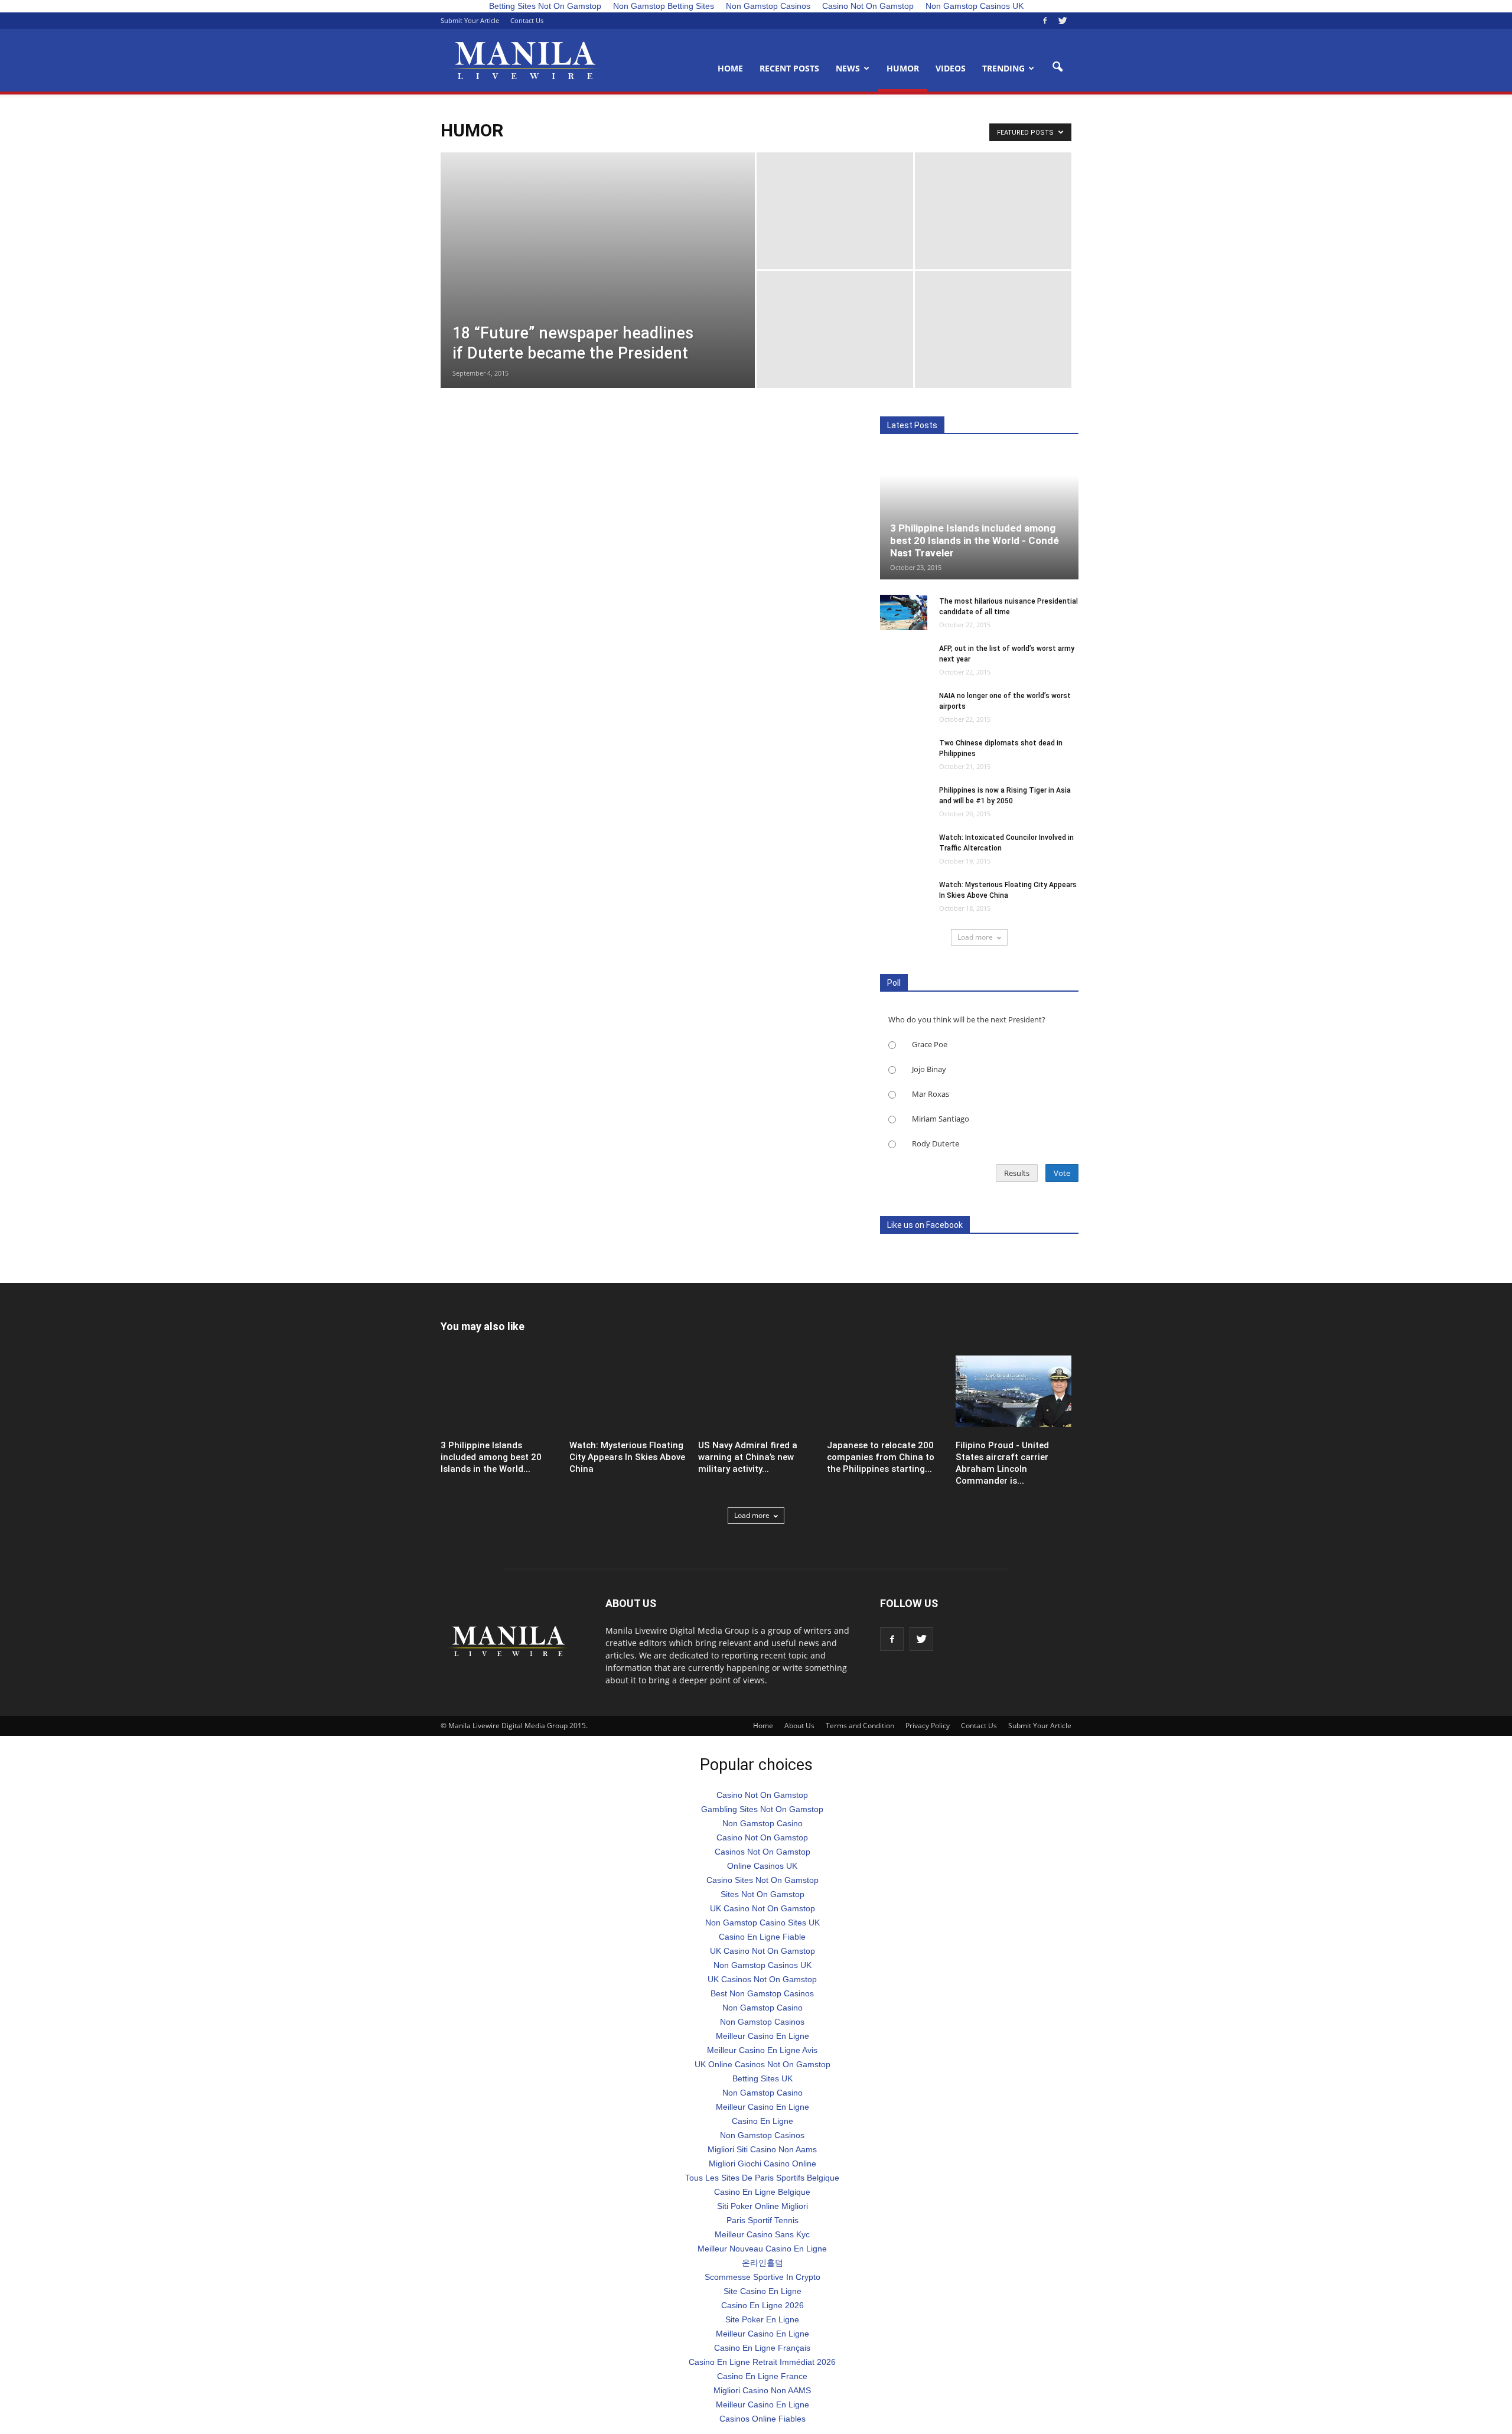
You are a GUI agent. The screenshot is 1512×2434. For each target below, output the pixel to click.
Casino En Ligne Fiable (762, 1937)
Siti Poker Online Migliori (762, 2206)
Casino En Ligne (762, 2121)
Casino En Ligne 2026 (762, 2305)
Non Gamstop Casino (762, 1823)
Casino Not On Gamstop (762, 1795)
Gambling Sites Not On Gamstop (762, 1809)
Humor (903, 68)
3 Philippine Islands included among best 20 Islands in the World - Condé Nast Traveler (975, 540)
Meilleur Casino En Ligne (762, 2036)
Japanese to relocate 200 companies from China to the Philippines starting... (881, 1457)
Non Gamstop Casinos (762, 2022)
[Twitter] (1063, 21)
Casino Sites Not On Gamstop (762, 1880)
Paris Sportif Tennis (762, 2220)
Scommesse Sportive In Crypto (762, 2277)
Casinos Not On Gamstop (762, 1852)
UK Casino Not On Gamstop (762, 1908)
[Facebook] (1045, 21)
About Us (799, 1726)
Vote (1062, 1173)
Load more (975, 937)
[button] (1057, 67)
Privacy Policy (928, 1726)
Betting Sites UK (762, 2078)
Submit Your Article (470, 20)
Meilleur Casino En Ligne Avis (762, 2050)
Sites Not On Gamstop (762, 1894)
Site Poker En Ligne (762, 2319)
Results (1017, 1173)
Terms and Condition (860, 1726)
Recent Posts (789, 68)
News (848, 68)
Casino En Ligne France (762, 2376)
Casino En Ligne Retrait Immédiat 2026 (762, 2362)
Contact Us (527, 20)
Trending (1003, 68)
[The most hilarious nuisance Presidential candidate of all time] (904, 612)
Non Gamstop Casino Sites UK (762, 1923)
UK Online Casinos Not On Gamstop (762, 2064)
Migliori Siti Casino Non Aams (762, 2149)
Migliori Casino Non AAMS (762, 2390)
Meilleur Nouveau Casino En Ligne (762, 2249)
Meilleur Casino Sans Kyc (762, 2234)
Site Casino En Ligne (762, 2291)
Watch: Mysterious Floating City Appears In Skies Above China (627, 1457)
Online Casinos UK (762, 1866)
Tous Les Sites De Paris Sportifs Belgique (762, 2178)
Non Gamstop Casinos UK (762, 1965)
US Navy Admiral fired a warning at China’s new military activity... (748, 1457)
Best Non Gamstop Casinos (762, 1993)
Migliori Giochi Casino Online (762, 2163)
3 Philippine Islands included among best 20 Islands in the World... (491, 1457)
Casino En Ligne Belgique (762, 2192)
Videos (951, 68)
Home (730, 68)
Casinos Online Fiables (762, 2419)
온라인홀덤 (762, 2263)
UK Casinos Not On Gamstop (762, 1979)
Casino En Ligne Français (762, 2348)
